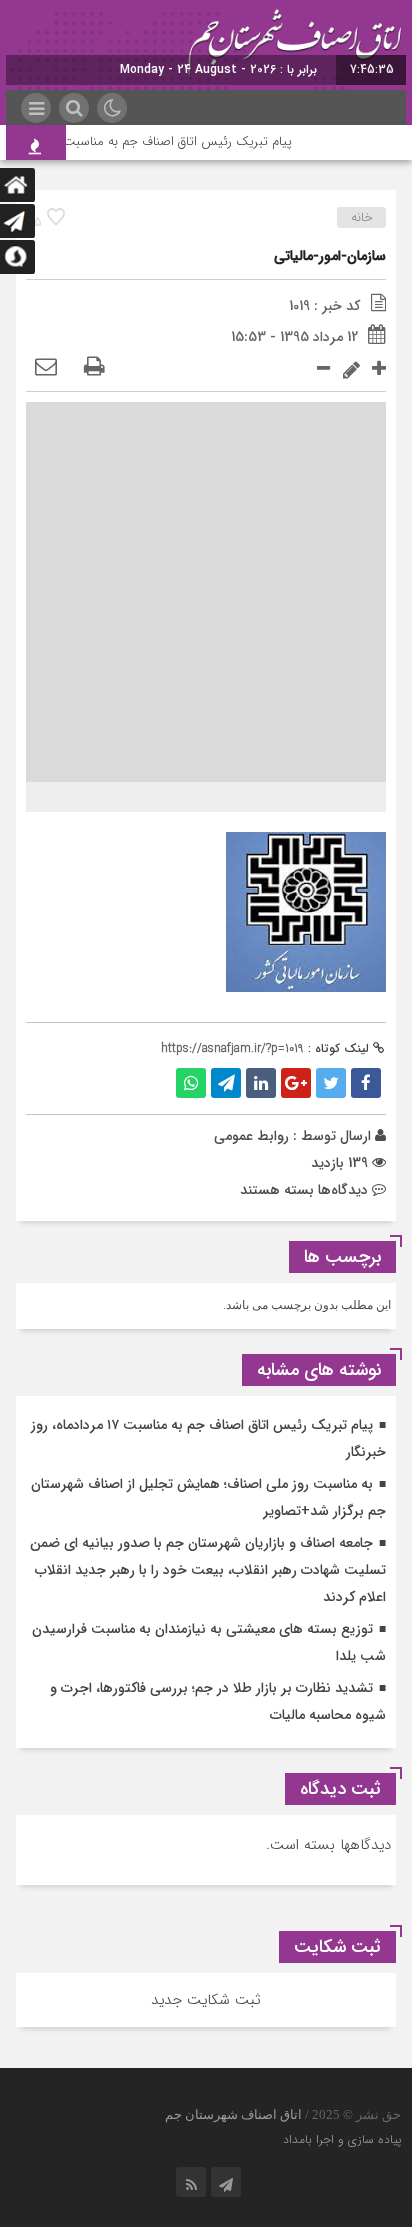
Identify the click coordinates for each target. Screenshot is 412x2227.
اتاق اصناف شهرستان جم (233, 2114)
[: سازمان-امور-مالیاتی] (46, 368)
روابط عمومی (251, 1136)
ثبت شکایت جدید (206, 2000)
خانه (362, 217)
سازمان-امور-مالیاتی (330, 256)
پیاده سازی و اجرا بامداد (342, 2139)
